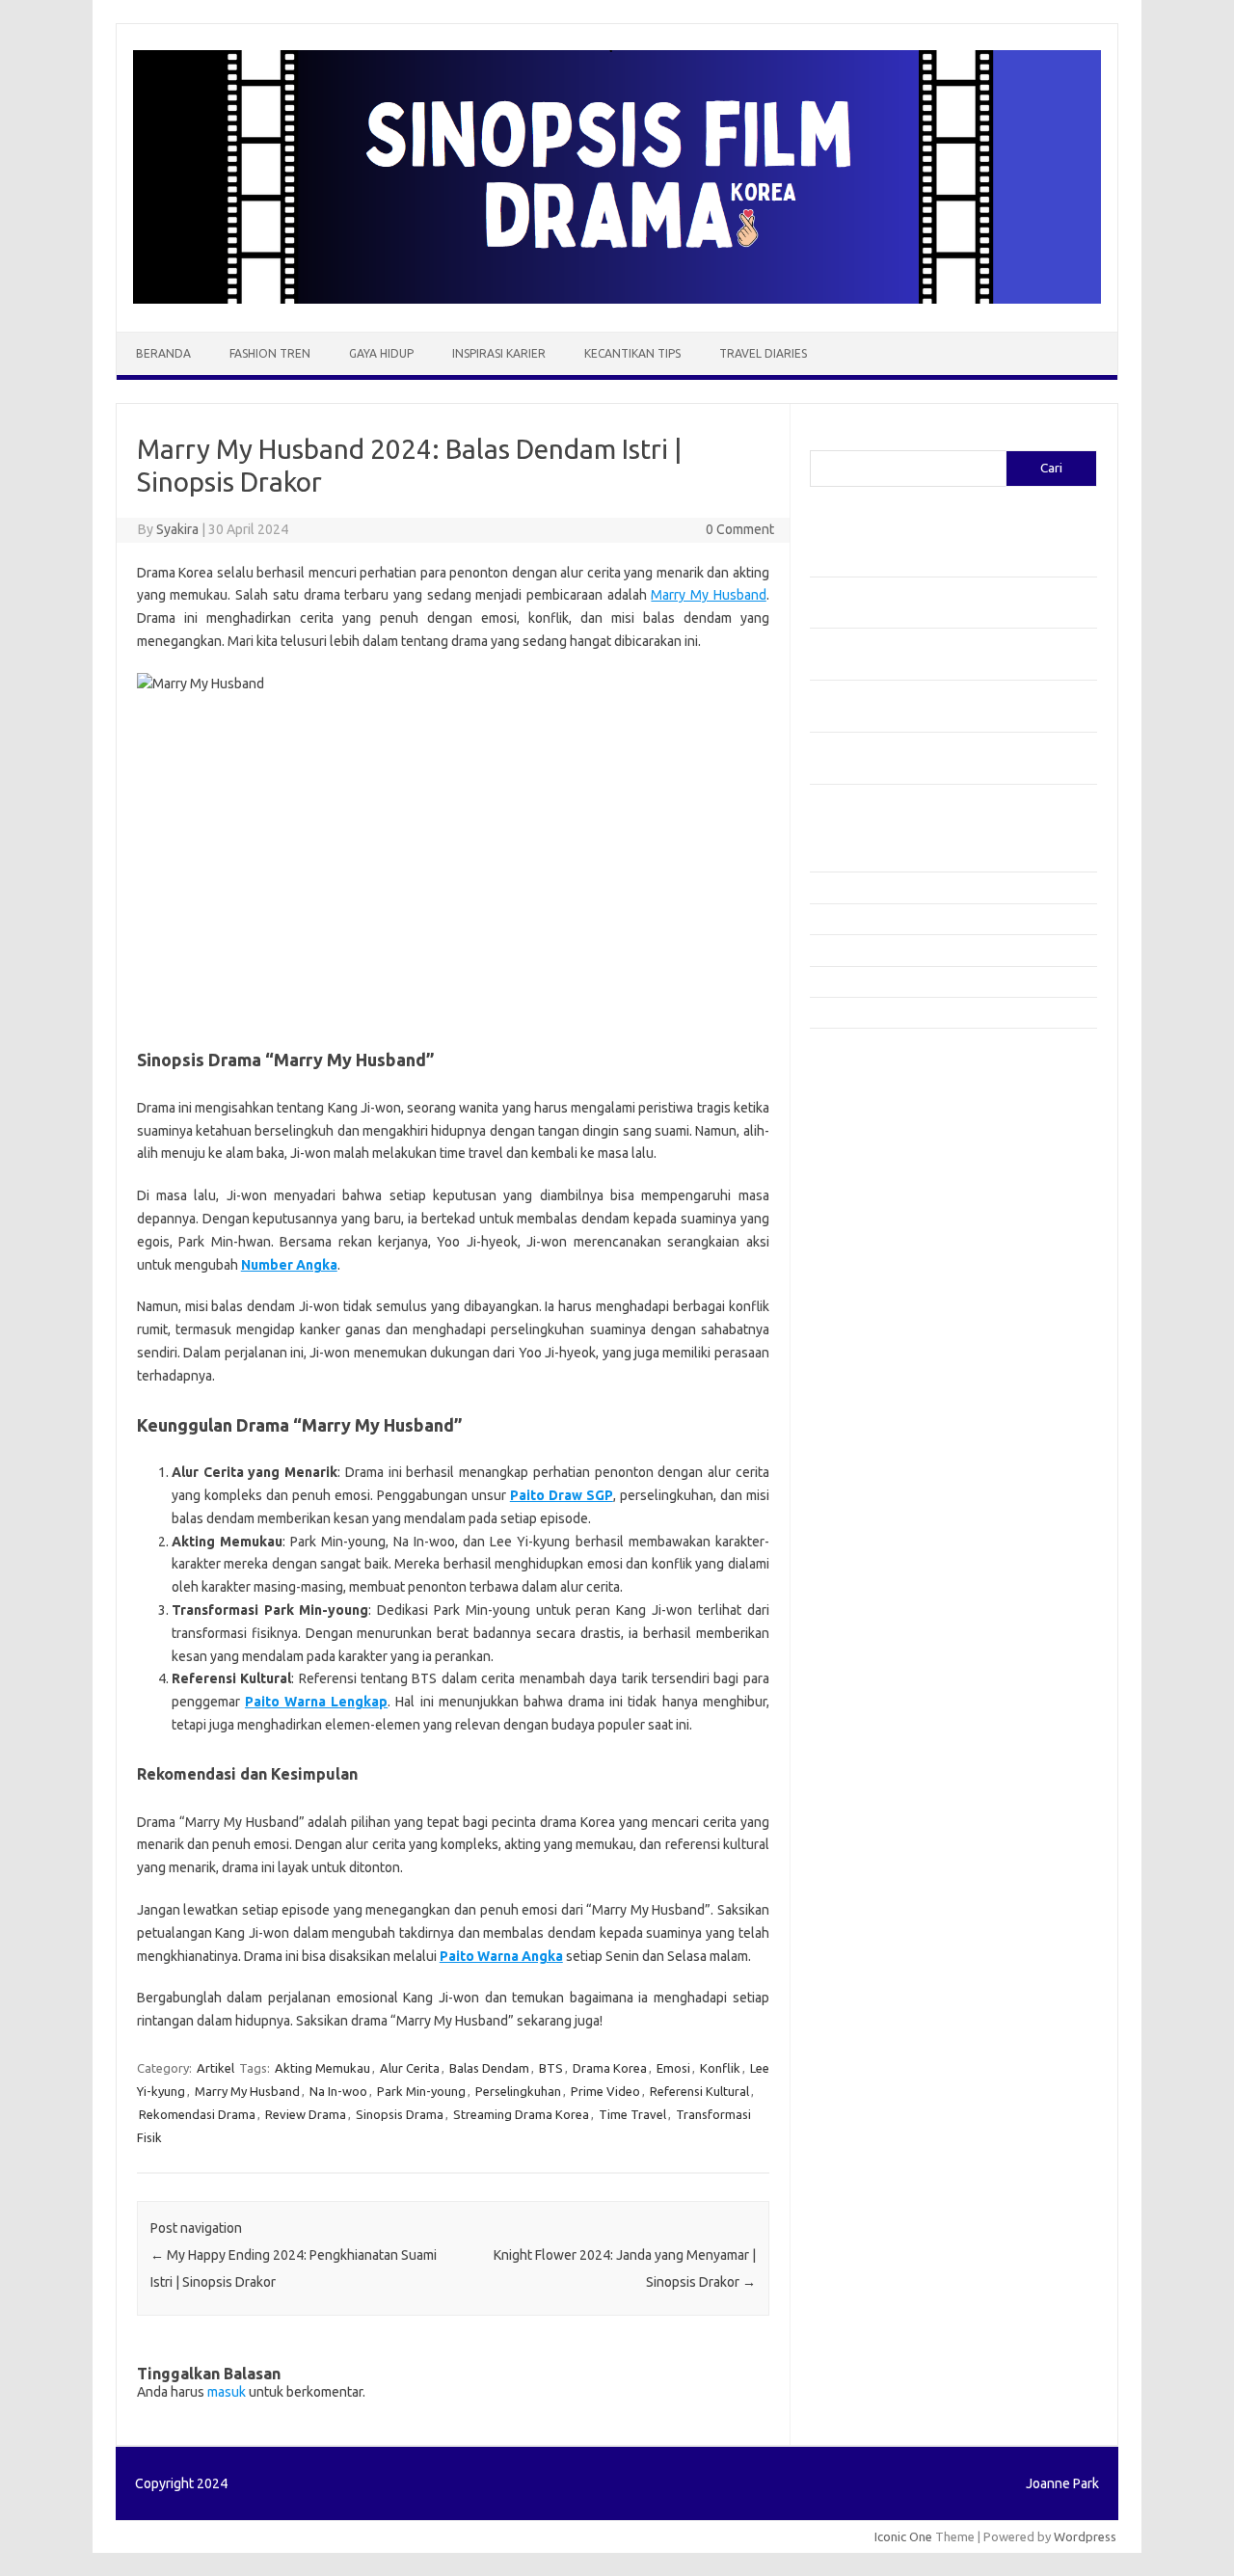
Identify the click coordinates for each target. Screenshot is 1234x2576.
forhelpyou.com (865, 1361)
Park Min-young (421, 2091)
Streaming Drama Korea (521, 2114)
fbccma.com (854, 1084)
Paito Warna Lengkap (316, 1702)
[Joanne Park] (617, 299)
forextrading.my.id (873, 1305)
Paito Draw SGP (562, 1495)
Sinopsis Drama (400, 2114)
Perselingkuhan (518, 2091)
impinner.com (858, 1213)
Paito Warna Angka (501, 1956)
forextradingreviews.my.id (896, 1287)
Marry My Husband (708, 595)
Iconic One (903, 2536)
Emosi (673, 2068)
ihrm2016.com (861, 1435)
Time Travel (632, 2114)
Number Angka (289, 1265)
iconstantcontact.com (881, 1194)
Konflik (720, 2068)
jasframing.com (863, 1231)
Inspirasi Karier (499, 353)
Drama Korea (610, 2068)
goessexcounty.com (878, 1120)
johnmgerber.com (870, 1509)
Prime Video (605, 2091)
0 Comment (740, 529)
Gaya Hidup (381, 353)
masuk (227, 2392)
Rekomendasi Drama (197, 2114)
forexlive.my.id (862, 1269)
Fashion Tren (270, 353)
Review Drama (306, 2114)
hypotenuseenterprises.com (902, 1176)
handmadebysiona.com (886, 1139)
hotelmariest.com (870, 1157)
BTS (551, 2068)
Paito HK (834, 1554)
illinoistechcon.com (873, 1454)
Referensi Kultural (699, 2091)
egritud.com (854, 1342)
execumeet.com (866, 1064)
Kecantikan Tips (632, 353)
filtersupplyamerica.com (889, 1102)
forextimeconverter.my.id (893, 1324)
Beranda (163, 353)
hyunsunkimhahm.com (882, 1416)
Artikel (215, 2068)
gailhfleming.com (869, 1380)
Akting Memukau (322, 2068)
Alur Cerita (410, 2068)
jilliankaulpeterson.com (885, 1472)
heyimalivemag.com (876, 1398)
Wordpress (1085, 2536)
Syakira (177, 529)
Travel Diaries (763, 353)
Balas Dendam (489, 2068)
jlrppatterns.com (867, 1490)
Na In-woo (338, 2091)
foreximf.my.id (861, 1249)
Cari (821, 439)
